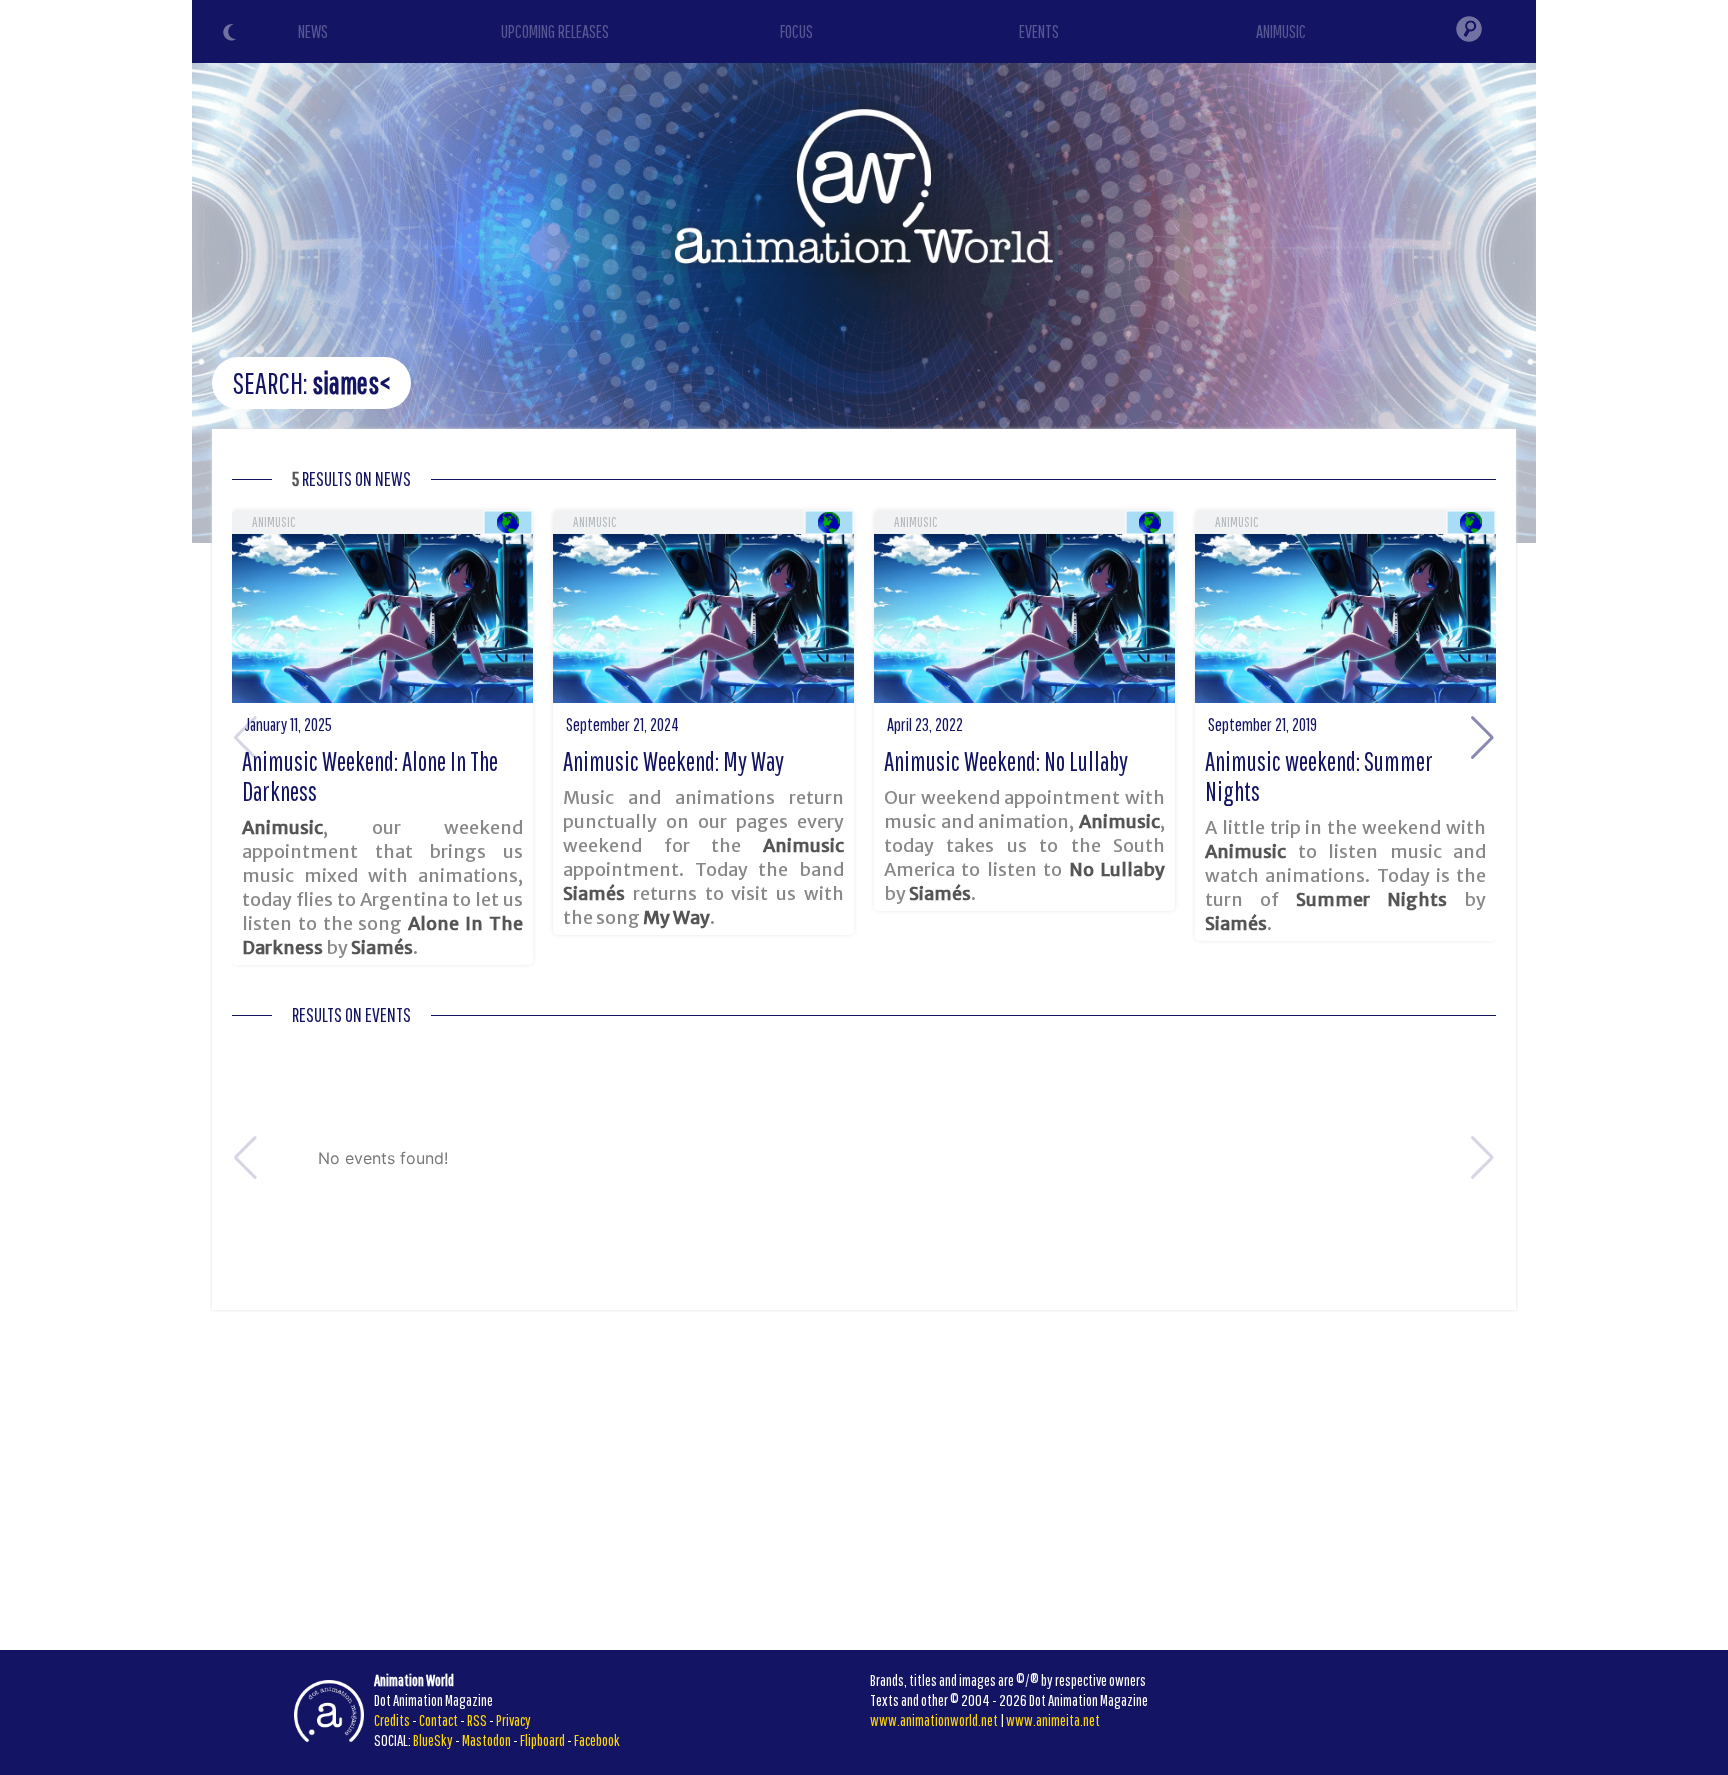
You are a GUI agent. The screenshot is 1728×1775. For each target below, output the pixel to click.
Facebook (597, 1740)
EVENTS (1039, 31)
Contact (438, 1720)
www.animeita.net (1053, 1720)
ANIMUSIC (1281, 31)
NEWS (313, 31)
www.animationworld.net (934, 1720)
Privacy (513, 1720)
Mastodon (486, 1740)
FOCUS (796, 31)
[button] (1482, 738)
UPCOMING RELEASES (555, 31)
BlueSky (433, 1740)
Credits (392, 1720)
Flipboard (542, 1740)
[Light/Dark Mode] (232, 35)
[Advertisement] (864, 1480)
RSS (477, 1720)
